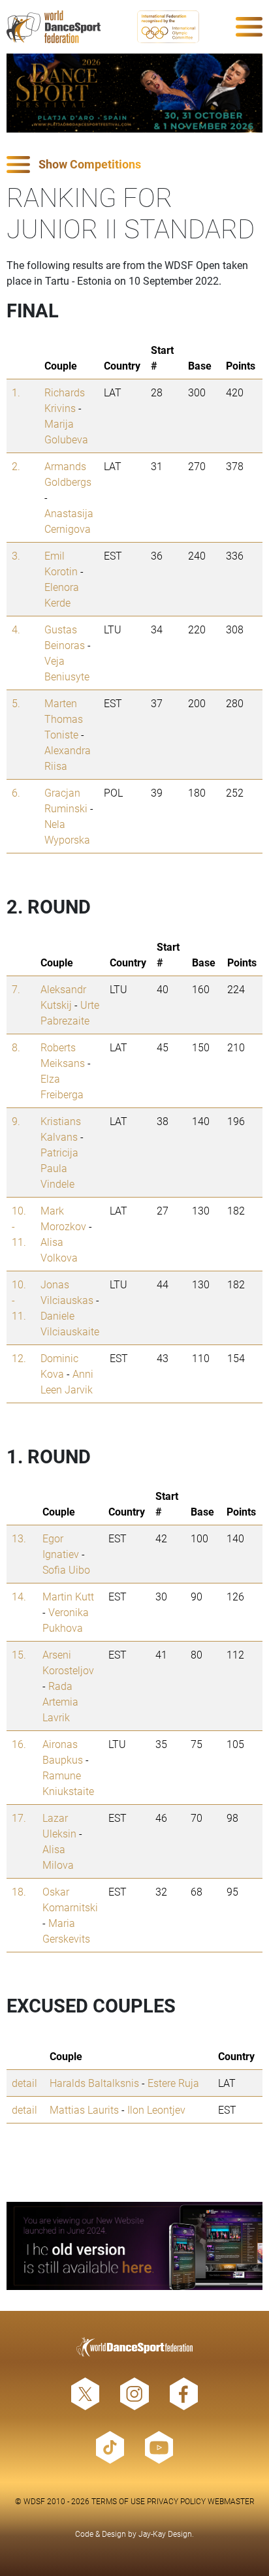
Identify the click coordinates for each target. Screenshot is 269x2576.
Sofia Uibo (66, 1569)
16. (19, 1744)
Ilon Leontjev (156, 2109)
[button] (134, 165)
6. (16, 792)
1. (16, 392)
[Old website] (134, 2246)
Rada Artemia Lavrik (60, 1701)
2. (16, 466)
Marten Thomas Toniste (64, 719)
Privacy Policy (176, 2501)
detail (24, 2083)
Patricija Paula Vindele (59, 1168)
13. (19, 1538)
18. (19, 1891)
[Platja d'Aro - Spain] (134, 93)
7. (16, 989)
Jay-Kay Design (165, 2534)
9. (16, 1121)
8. (16, 1047)
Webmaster (231, 2501)
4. (16, 629)
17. (19, 1818)
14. (19, 1596)
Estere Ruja (173, 2083)
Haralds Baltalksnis (94, 2083)
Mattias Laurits (84, 2109)
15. (19, 1654)
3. (16, 555)
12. (19, 1358)
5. (16, 703)
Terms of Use (118, 2501)
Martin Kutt (68, 1596)
